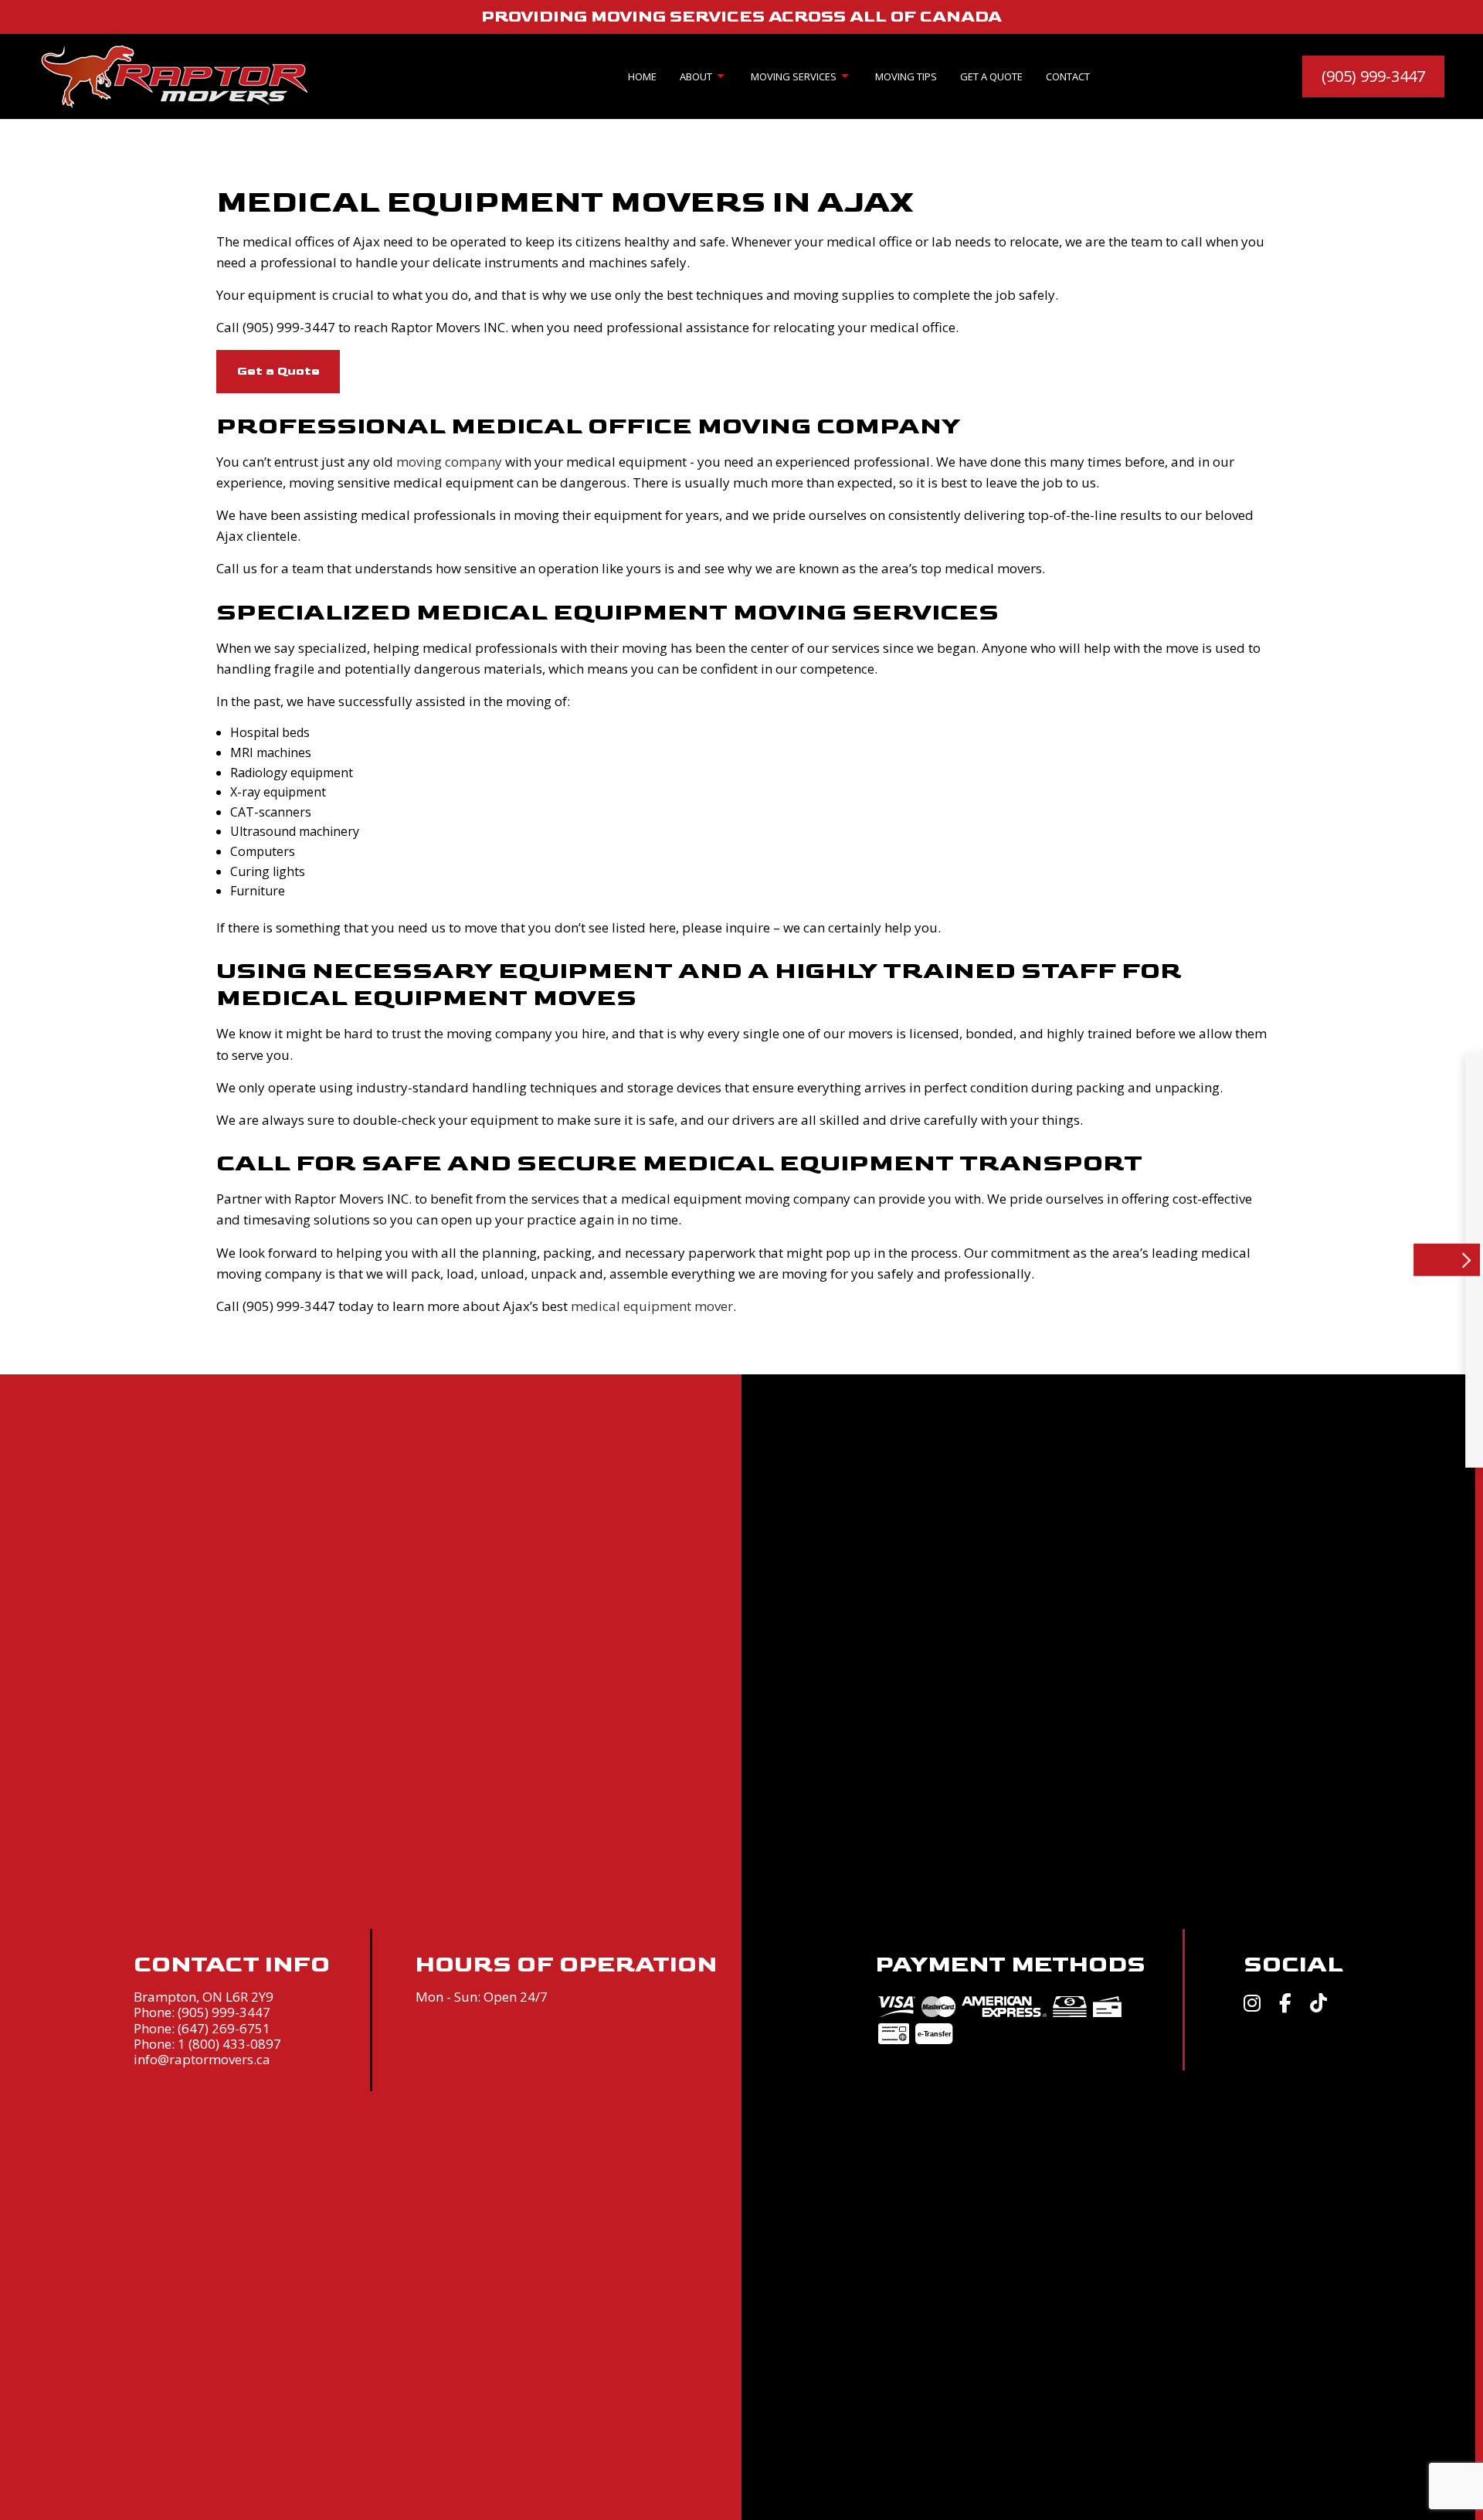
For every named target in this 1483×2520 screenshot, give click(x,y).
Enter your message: (1119, 1309)
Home (642, 76)
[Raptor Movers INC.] (174, 75)
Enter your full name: (1119, 1145)
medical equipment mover (652, 1306)
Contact (1068, 76)
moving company (449, 462)
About (696, 76)
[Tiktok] (1318, 2005)
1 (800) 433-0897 (229, 2044)
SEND (1366, 1413)
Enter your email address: (1131, 1254)
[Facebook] (1285, 2005)
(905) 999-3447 (1373, 76)
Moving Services (794, 76)
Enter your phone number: (1133, 1199)
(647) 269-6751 (224, 2028)
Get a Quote (991, 76)
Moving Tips (906, 76)
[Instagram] (1252, 2005)
